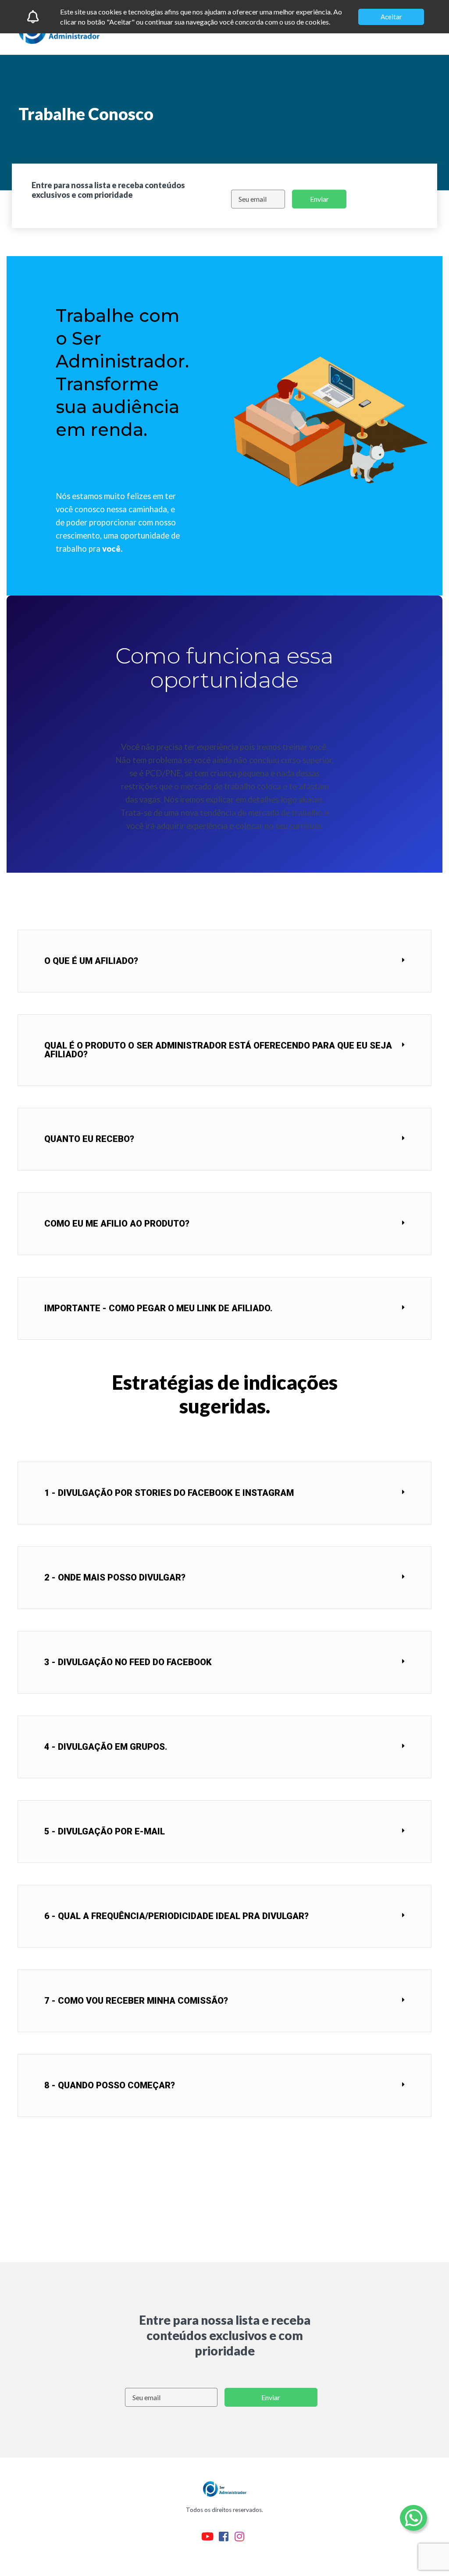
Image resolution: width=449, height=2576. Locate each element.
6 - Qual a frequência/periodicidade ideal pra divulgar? (176, 1916)
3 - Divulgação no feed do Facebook (128, 1662)
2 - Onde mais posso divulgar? (115, 1577)
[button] (224, 961)
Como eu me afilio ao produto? (117, 1224)
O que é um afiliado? (91, 961)
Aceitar (391, 17)
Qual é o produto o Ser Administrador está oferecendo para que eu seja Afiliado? (218, 1050)
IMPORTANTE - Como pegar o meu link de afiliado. (159, 1308)
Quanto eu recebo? (89, 1139)
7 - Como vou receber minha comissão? (136, 2001)
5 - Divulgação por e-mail (105, 1831)
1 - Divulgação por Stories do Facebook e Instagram (169, 1493)
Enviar (319, 199)
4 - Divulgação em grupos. (106, 1747)
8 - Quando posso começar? (110, 2085)
